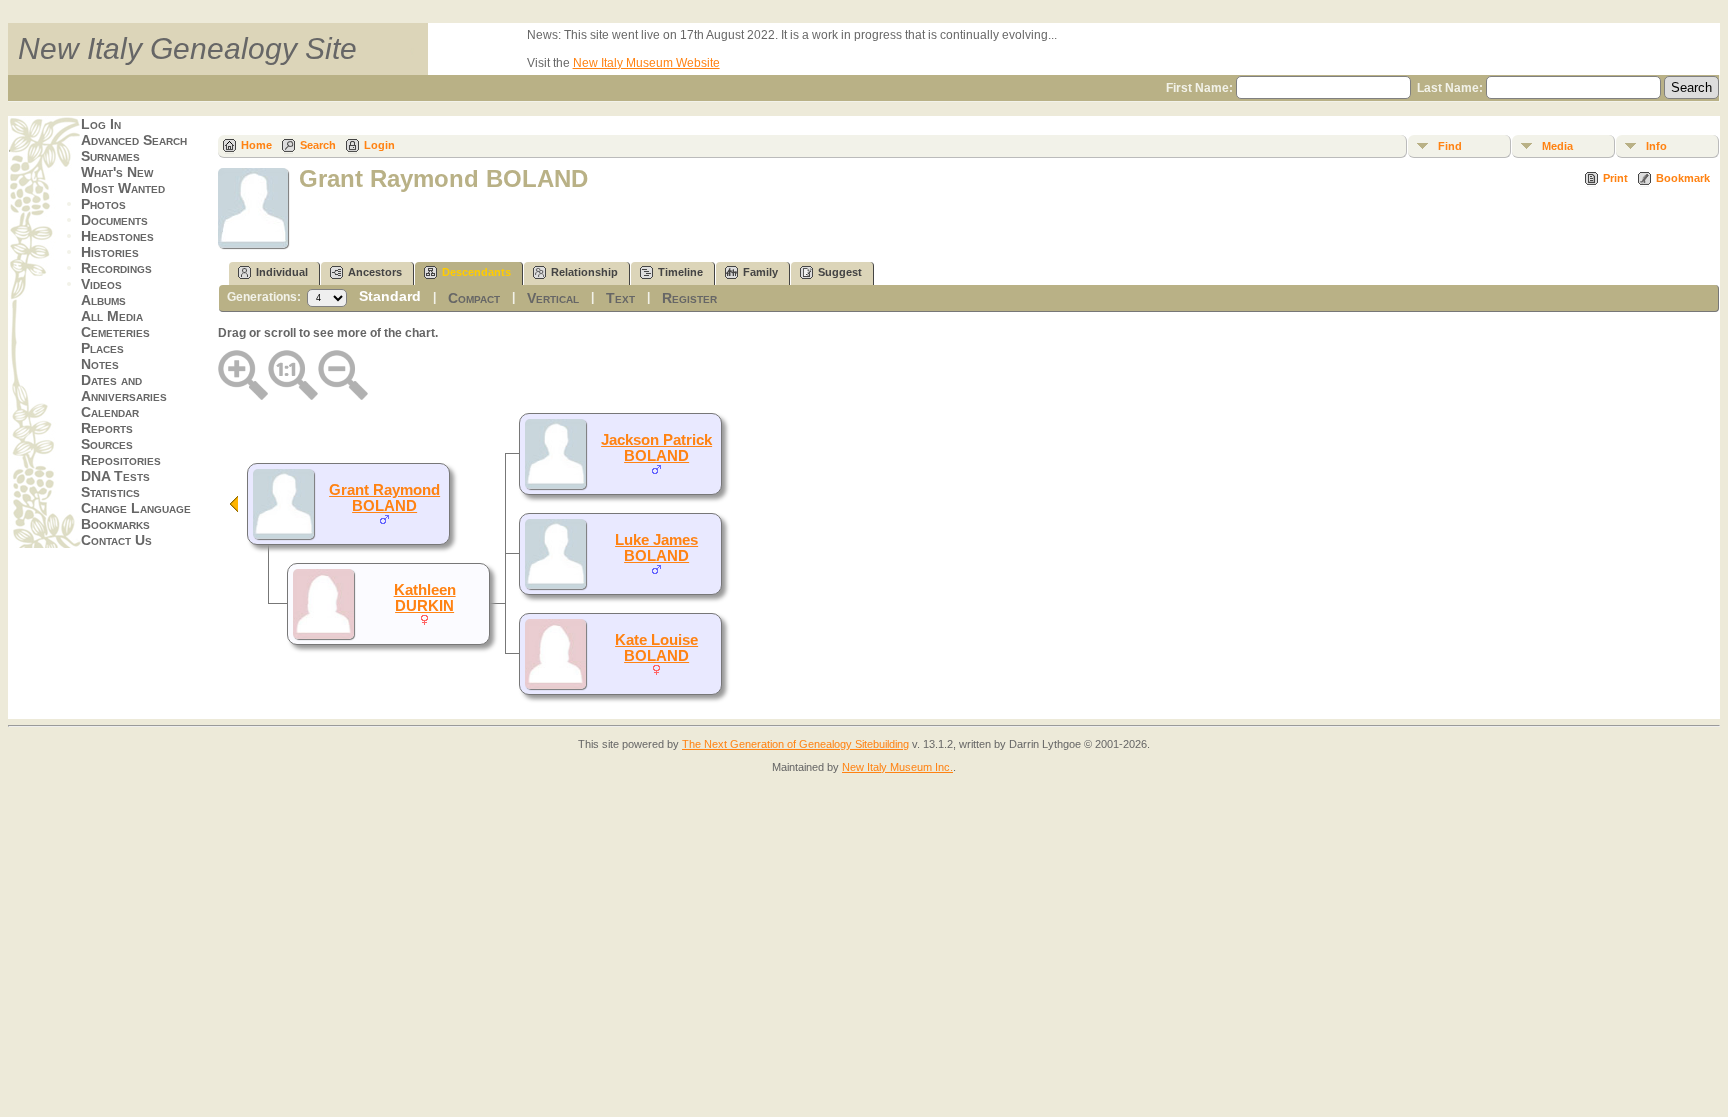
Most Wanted (123, 188)
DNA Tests (115, 476)
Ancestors (375, 272)
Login (379, 145)
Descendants (476, 272)
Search (318, 145)
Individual (282, 272)
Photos (103, 204)
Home (256, 145)
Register (689, 298)
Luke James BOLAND (656, 548)
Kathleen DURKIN (425, 598)
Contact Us (116, 540)
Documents (114, 220)
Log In (101, 124)
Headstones (117, 236)
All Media (112, 316)
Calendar (110, 412)
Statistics (110, 492)
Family (760, 272)
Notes (100, 364)
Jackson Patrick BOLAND (656, 448)
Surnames (110, 156)
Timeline (680, 272)
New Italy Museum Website (646, 63)
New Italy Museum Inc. (897, 767)
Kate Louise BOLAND (656, 648)
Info (1656, 146)
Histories (110, 252)
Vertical (553, 298)
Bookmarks (115, 524)
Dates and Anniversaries (124, 388)
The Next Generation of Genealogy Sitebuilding (795, 744)
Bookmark (1683, 178)
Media (1557, 146)
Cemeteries (115, 332)
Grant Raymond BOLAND (384, 498)
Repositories (121, 460)
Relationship (584, 272)
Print (1615, 178)
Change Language (136, 508)
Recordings (116, 268)
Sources (107, 444)
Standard (390, 296)
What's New (117, 172)
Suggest (840, 272)
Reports (107, 428)
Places (102, 348)
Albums (103, 300)
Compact (474, 298)
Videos (101, 284)
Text (620, 298)
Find (1450, 146)
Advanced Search (134, 140)
